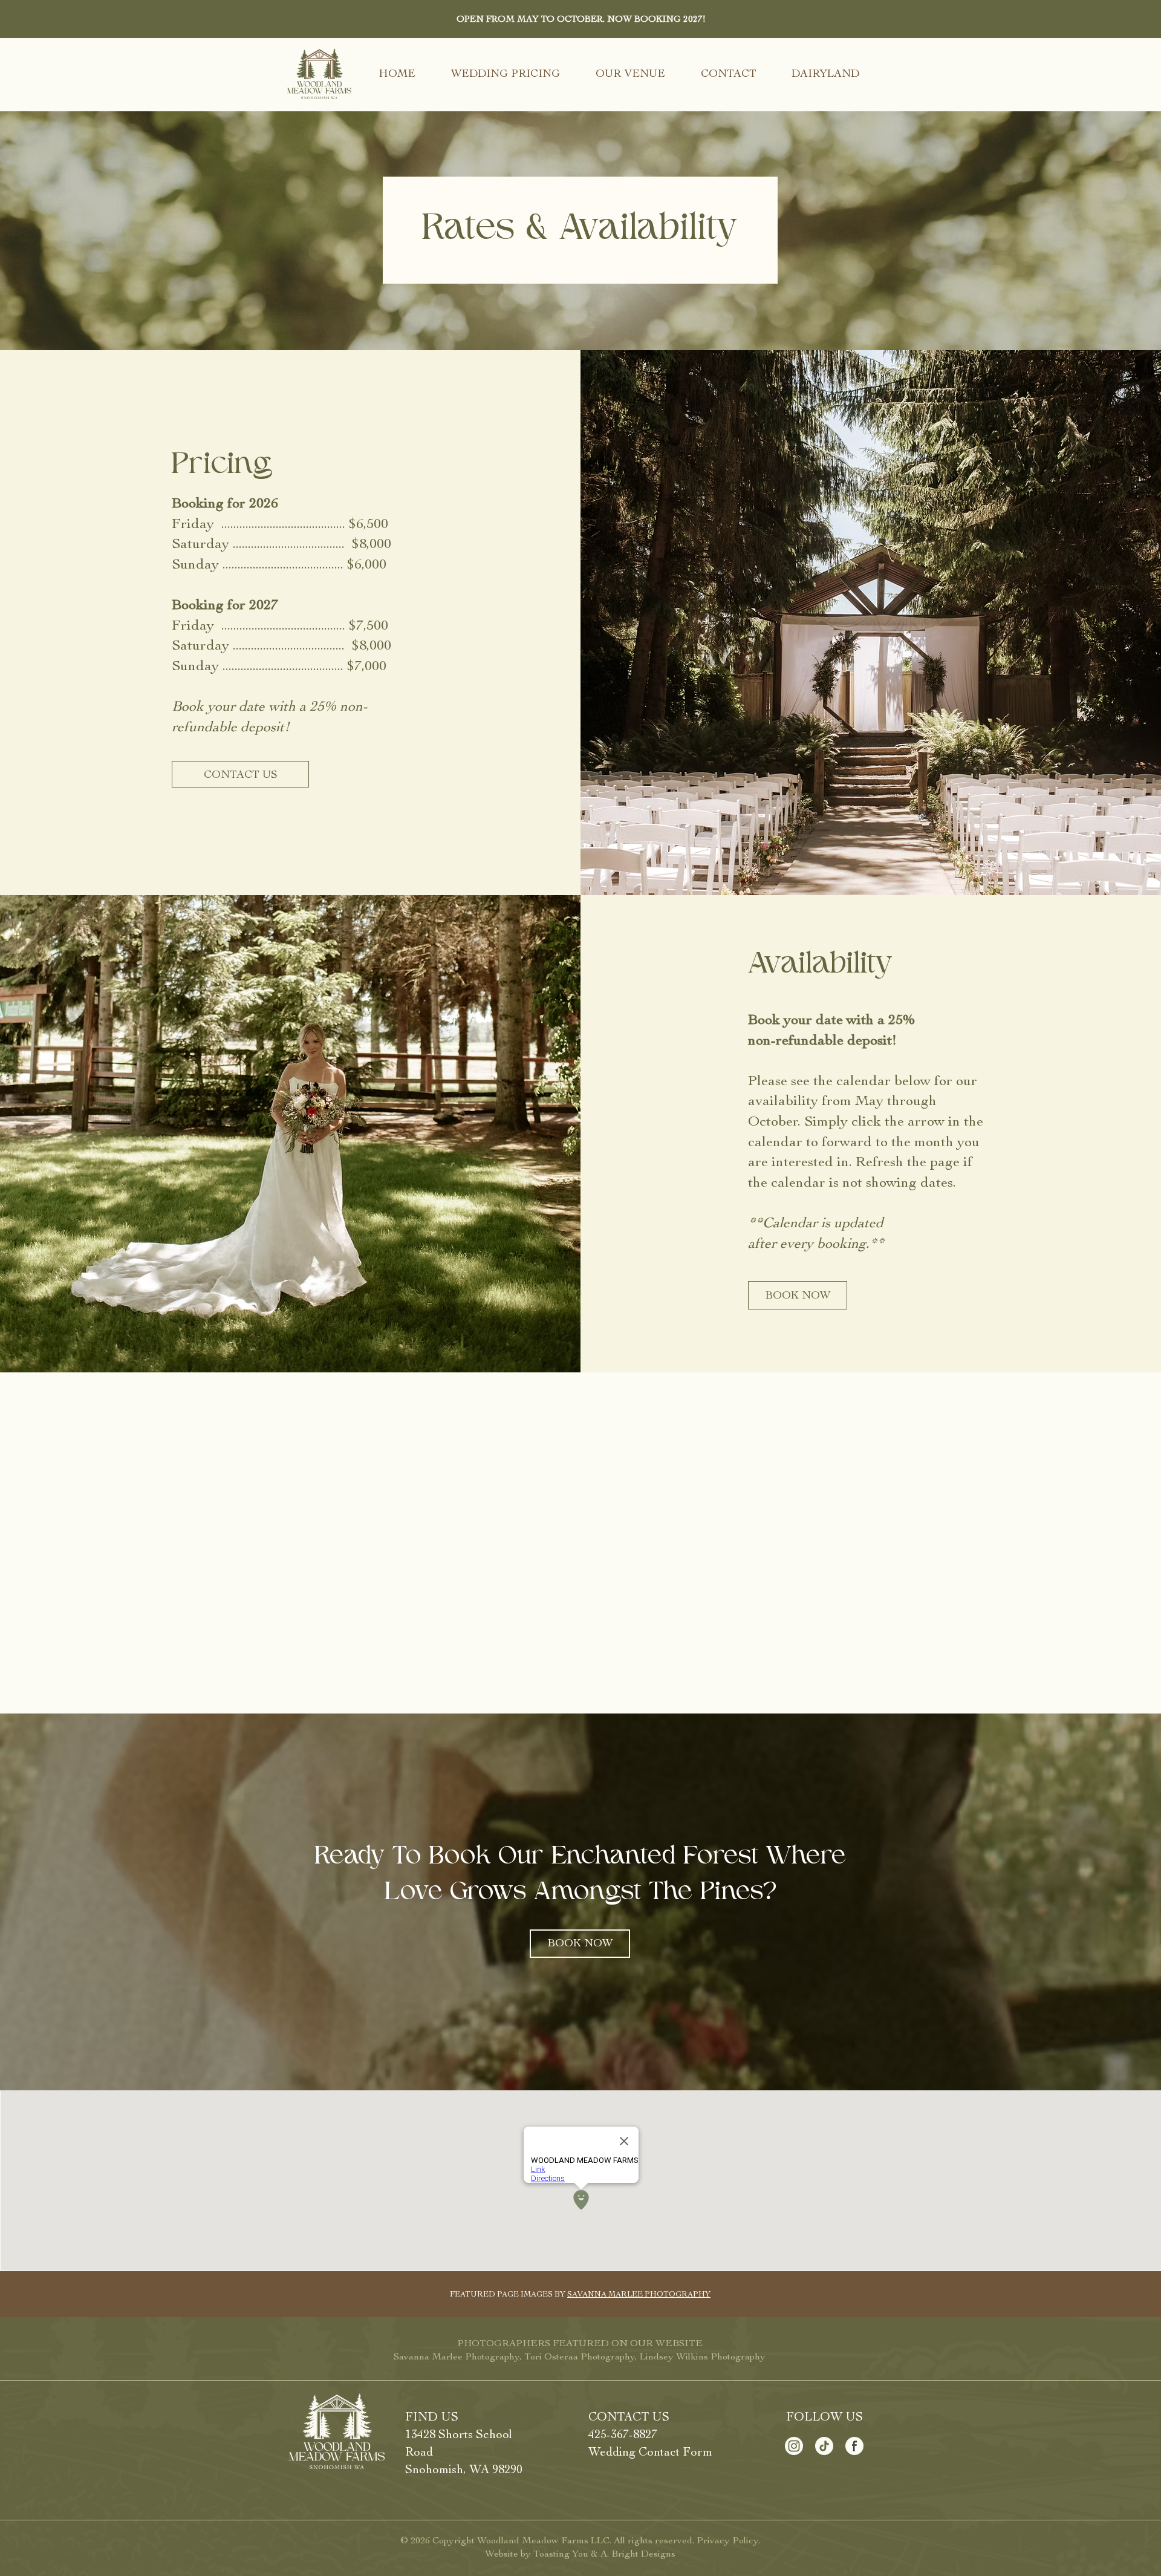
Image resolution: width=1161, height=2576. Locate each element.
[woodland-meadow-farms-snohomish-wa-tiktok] (824, 2446)
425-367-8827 (623, 2434)
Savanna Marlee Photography (457, 2356)
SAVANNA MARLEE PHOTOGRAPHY (639, 2294)
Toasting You (561, 2554)
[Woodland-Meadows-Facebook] (854, 2446)
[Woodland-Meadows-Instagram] (794, 2446)
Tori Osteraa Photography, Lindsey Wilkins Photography (645, 2356)
